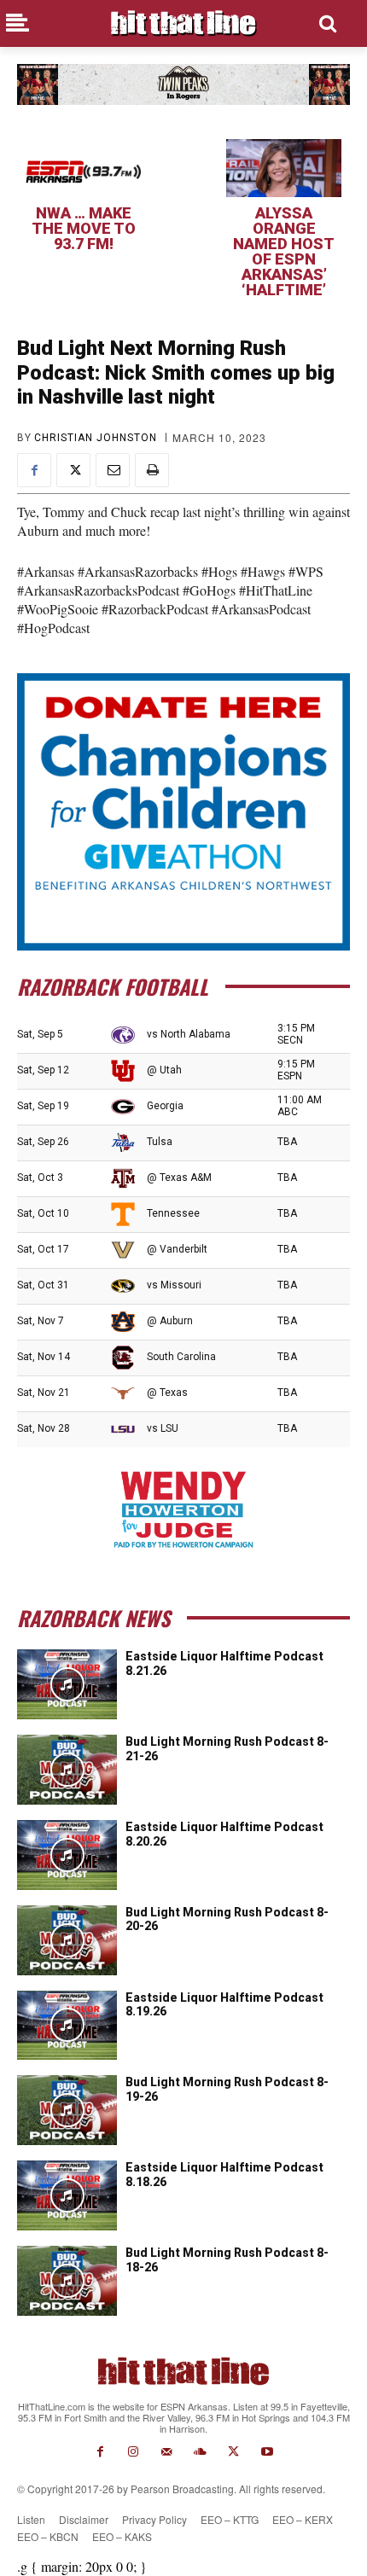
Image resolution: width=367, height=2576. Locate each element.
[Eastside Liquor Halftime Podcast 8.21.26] (67, 1684)
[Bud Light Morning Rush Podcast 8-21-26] (67, 1770)
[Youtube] (267, 2452)
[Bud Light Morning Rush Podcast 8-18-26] (67, 2281)
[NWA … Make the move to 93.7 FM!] (83, 168)
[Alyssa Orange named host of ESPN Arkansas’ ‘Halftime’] (284, 168)
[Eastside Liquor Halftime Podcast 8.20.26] (67, 1855)
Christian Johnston (96, 438)
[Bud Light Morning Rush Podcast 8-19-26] (67, 2110)
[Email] (113, 470)
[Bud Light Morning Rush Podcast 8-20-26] (67, 1940)
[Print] (152, 470)
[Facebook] (34, 470)
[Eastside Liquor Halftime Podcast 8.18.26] (67, 2195)
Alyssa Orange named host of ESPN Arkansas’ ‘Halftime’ (284, 251)
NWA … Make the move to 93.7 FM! (84, 228)
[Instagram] (134, 2452)
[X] (73, 470)
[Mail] (167, 2452)
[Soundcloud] (200, 2452)
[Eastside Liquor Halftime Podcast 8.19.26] (67, 2026)
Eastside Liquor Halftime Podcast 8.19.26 (224, 2005)
